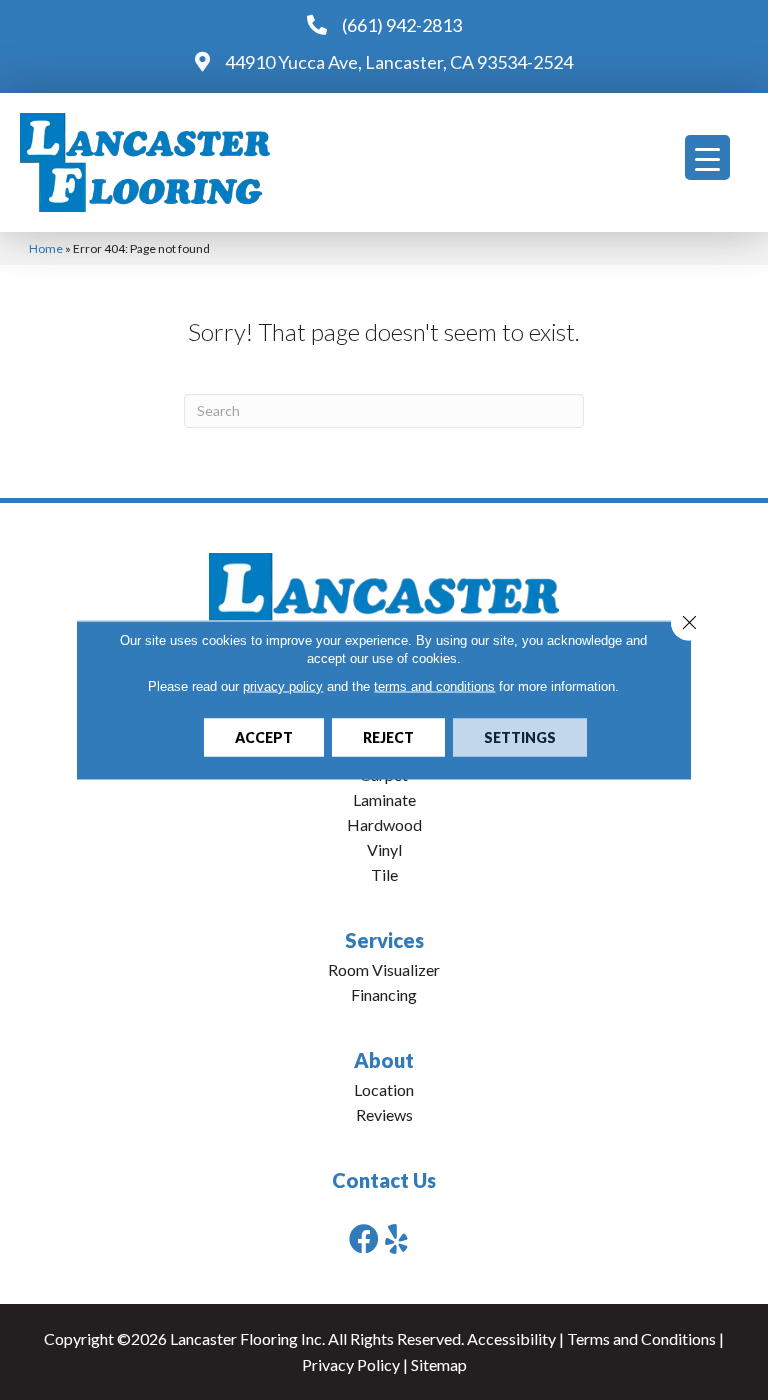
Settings (520, 737)
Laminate (384, 799)
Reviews (384, 1114)
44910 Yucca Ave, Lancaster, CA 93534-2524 (399, 62)
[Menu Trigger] (707, 157)
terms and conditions (434, 686)
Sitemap (439, 1364)
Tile (384, 874)
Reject (388, 737)
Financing (384, 994)
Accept (264, 737)
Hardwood (384, 824)
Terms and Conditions (641, 1338)
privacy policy (283, 686)
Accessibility (511, 1338)
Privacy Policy (351, 1364)
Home (46, 248)
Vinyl (384, 849)
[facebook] (364, 1238)
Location (384, 1089)
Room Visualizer (384, 969)
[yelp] (396, 1238)
